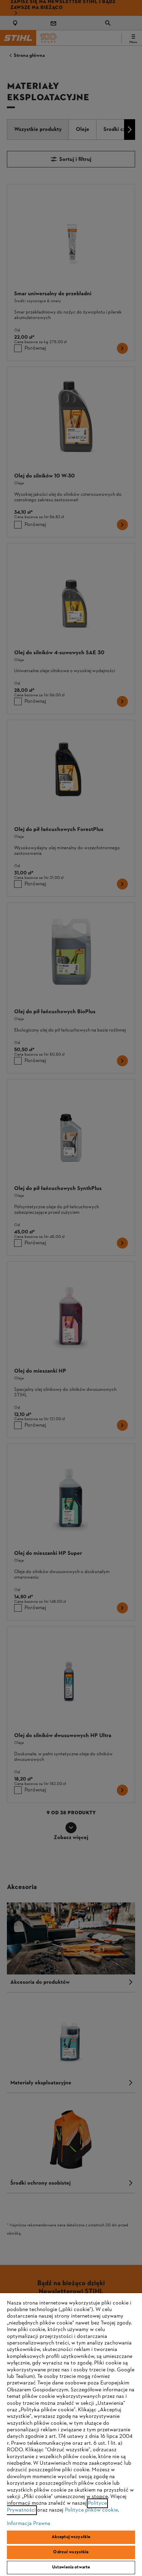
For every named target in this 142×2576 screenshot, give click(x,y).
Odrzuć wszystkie (71, 2552)
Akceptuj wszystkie (71, 2537)
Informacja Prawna (29, 2524)
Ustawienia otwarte (71, 2567)
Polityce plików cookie (91, 2510)
